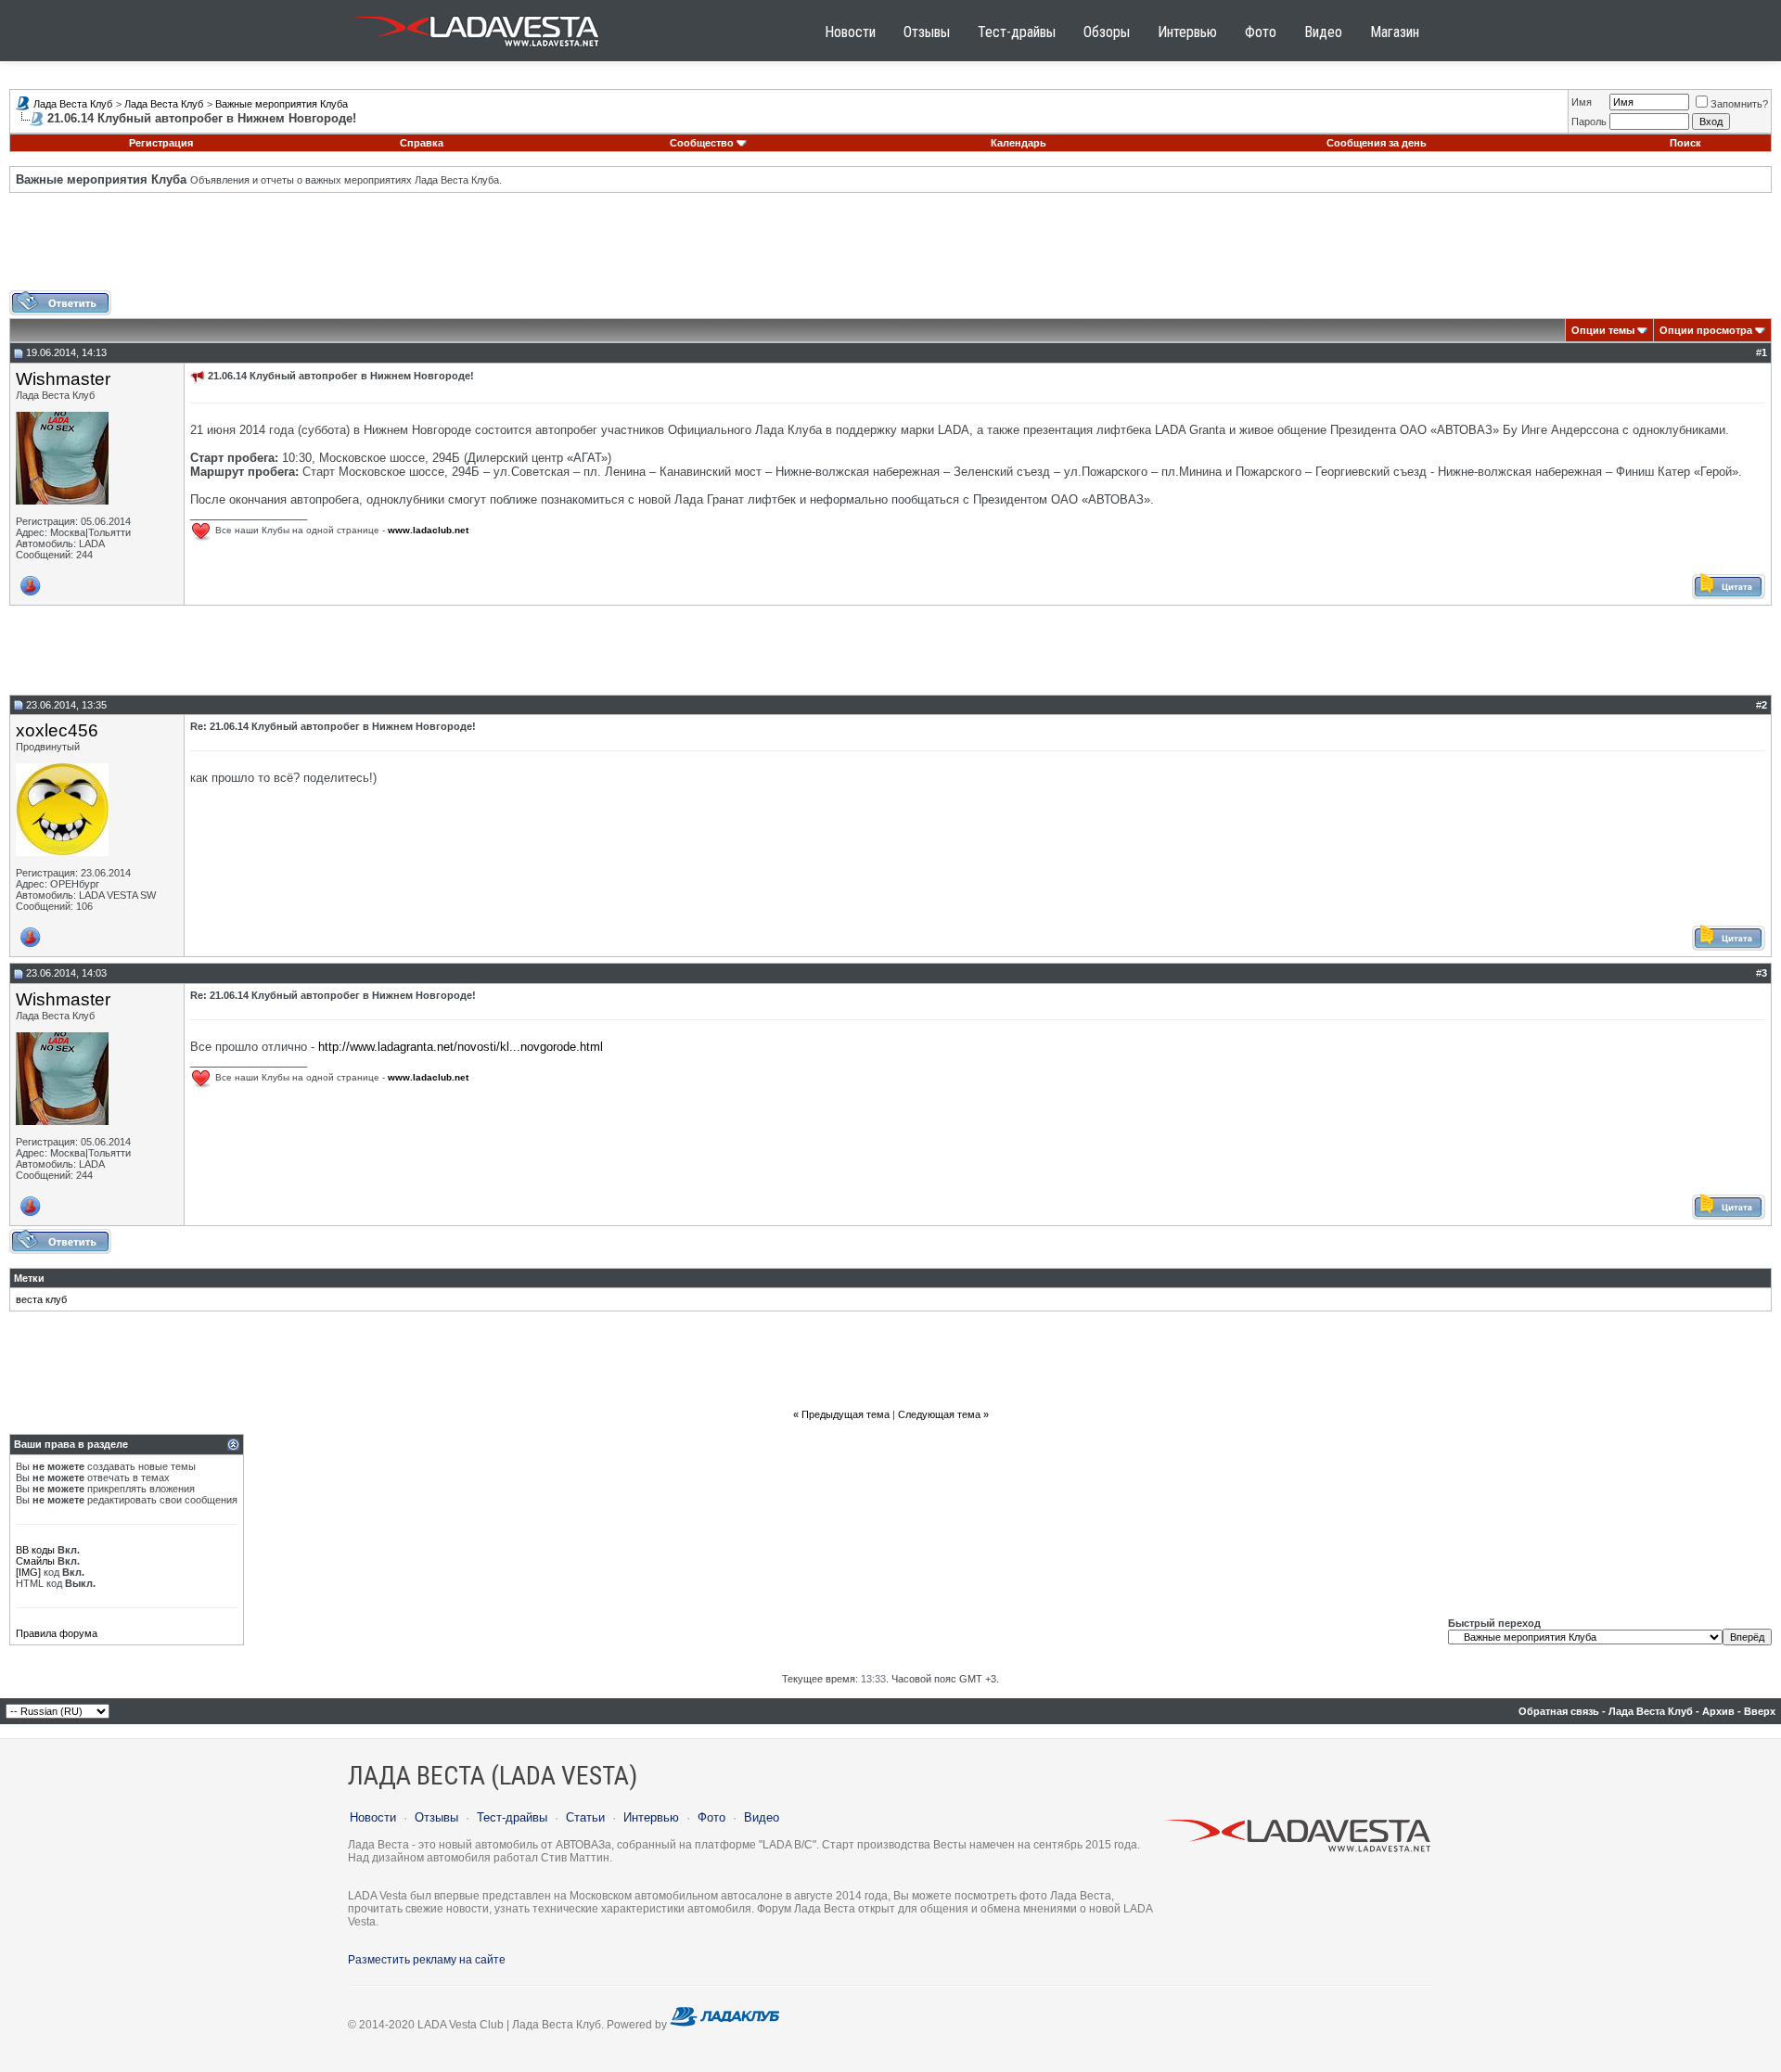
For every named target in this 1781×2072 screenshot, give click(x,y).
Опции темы (1603, 330)
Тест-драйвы (1017, 32)
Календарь (1019, 143)
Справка (422, 143)
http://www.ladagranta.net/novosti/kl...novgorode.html (461, 1047)
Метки (29, 1278)
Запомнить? (1739, 104)
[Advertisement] (890, 249)
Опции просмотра (1706, 330)
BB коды (35, 1550)
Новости (850, 32)
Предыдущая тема (846, 1414)
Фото (1261, 32)
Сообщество (702, 143)
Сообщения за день (1377, 143)
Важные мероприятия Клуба (282, 104)
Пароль (1589, 122)
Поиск (1685, 143)
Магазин (1395, 32)
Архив (1718, 1711)
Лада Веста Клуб (73, 104)
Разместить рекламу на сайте (427, 1960)
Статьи (585, 1817)
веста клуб (41, 1299)
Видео (1323, 32)
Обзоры (1107, 32)
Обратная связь (1559, 1711)
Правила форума (57, 1633)
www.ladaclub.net (428, 530)
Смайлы (35, 1561)
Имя (1582, 102)
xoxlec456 (57, 730)
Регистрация (161, 143)
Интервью (1187, 32)
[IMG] (28, 1572)
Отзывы (927, 32)
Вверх (1760, 1711)
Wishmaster (63, 379)
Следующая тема (939, 1414)
